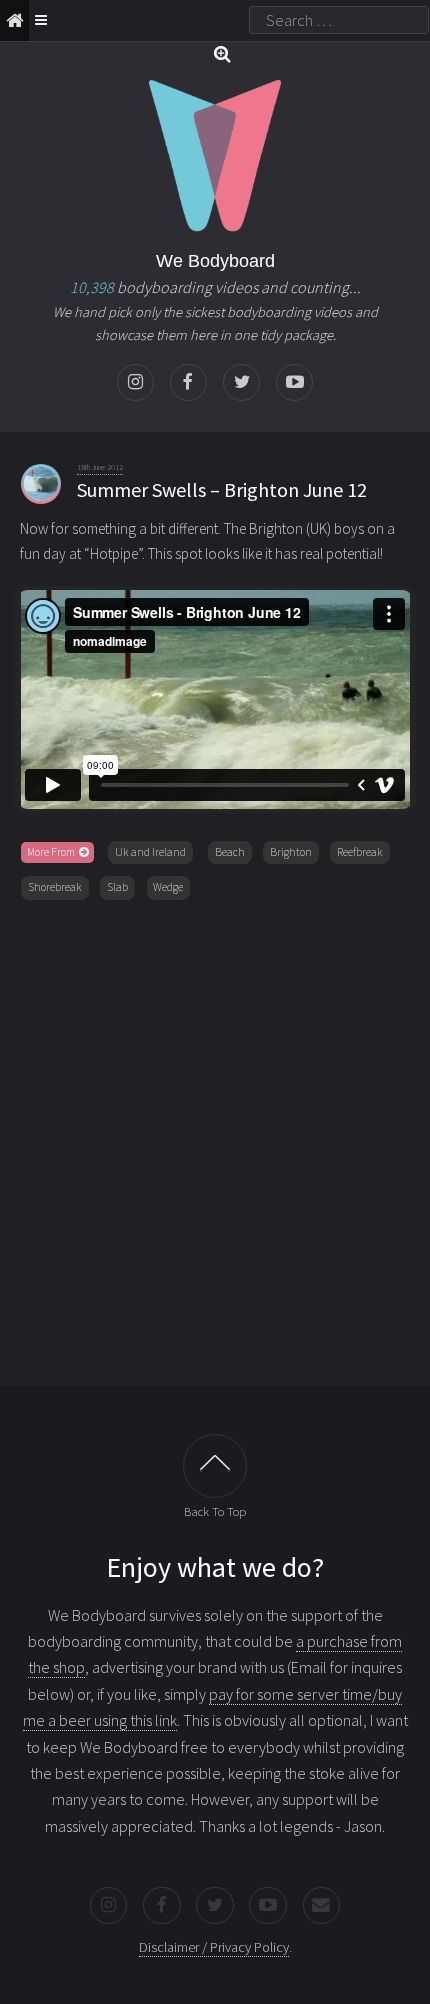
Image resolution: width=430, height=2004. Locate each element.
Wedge (168, 887)
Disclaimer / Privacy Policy (214, 1947)
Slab (117, 887)
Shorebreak (55, 887)
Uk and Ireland (150, 852)
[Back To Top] (215, 1466)
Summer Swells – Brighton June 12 (222, 489)
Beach (230, 852)
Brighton (291, 852)
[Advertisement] (215, 1139)
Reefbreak (360, 852)
